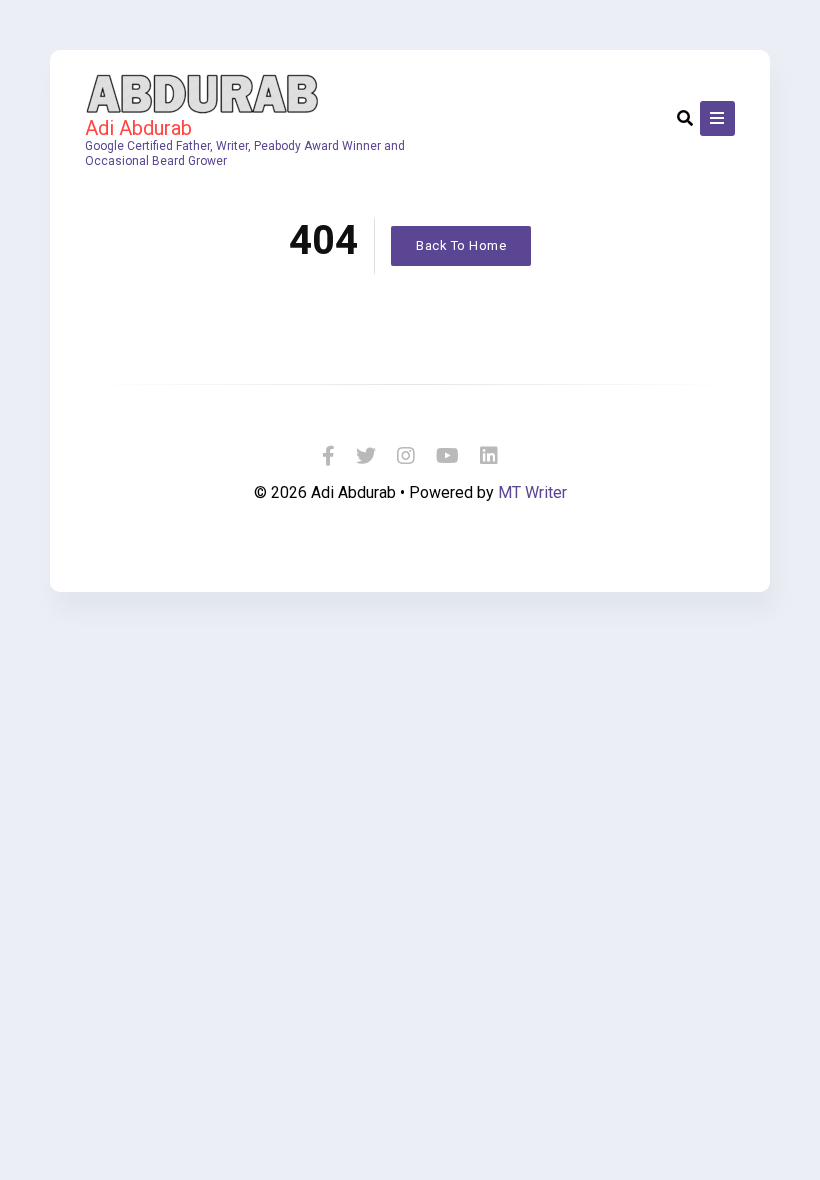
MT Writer (532, 492)
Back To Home (461, 245)
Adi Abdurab (138, 128)
